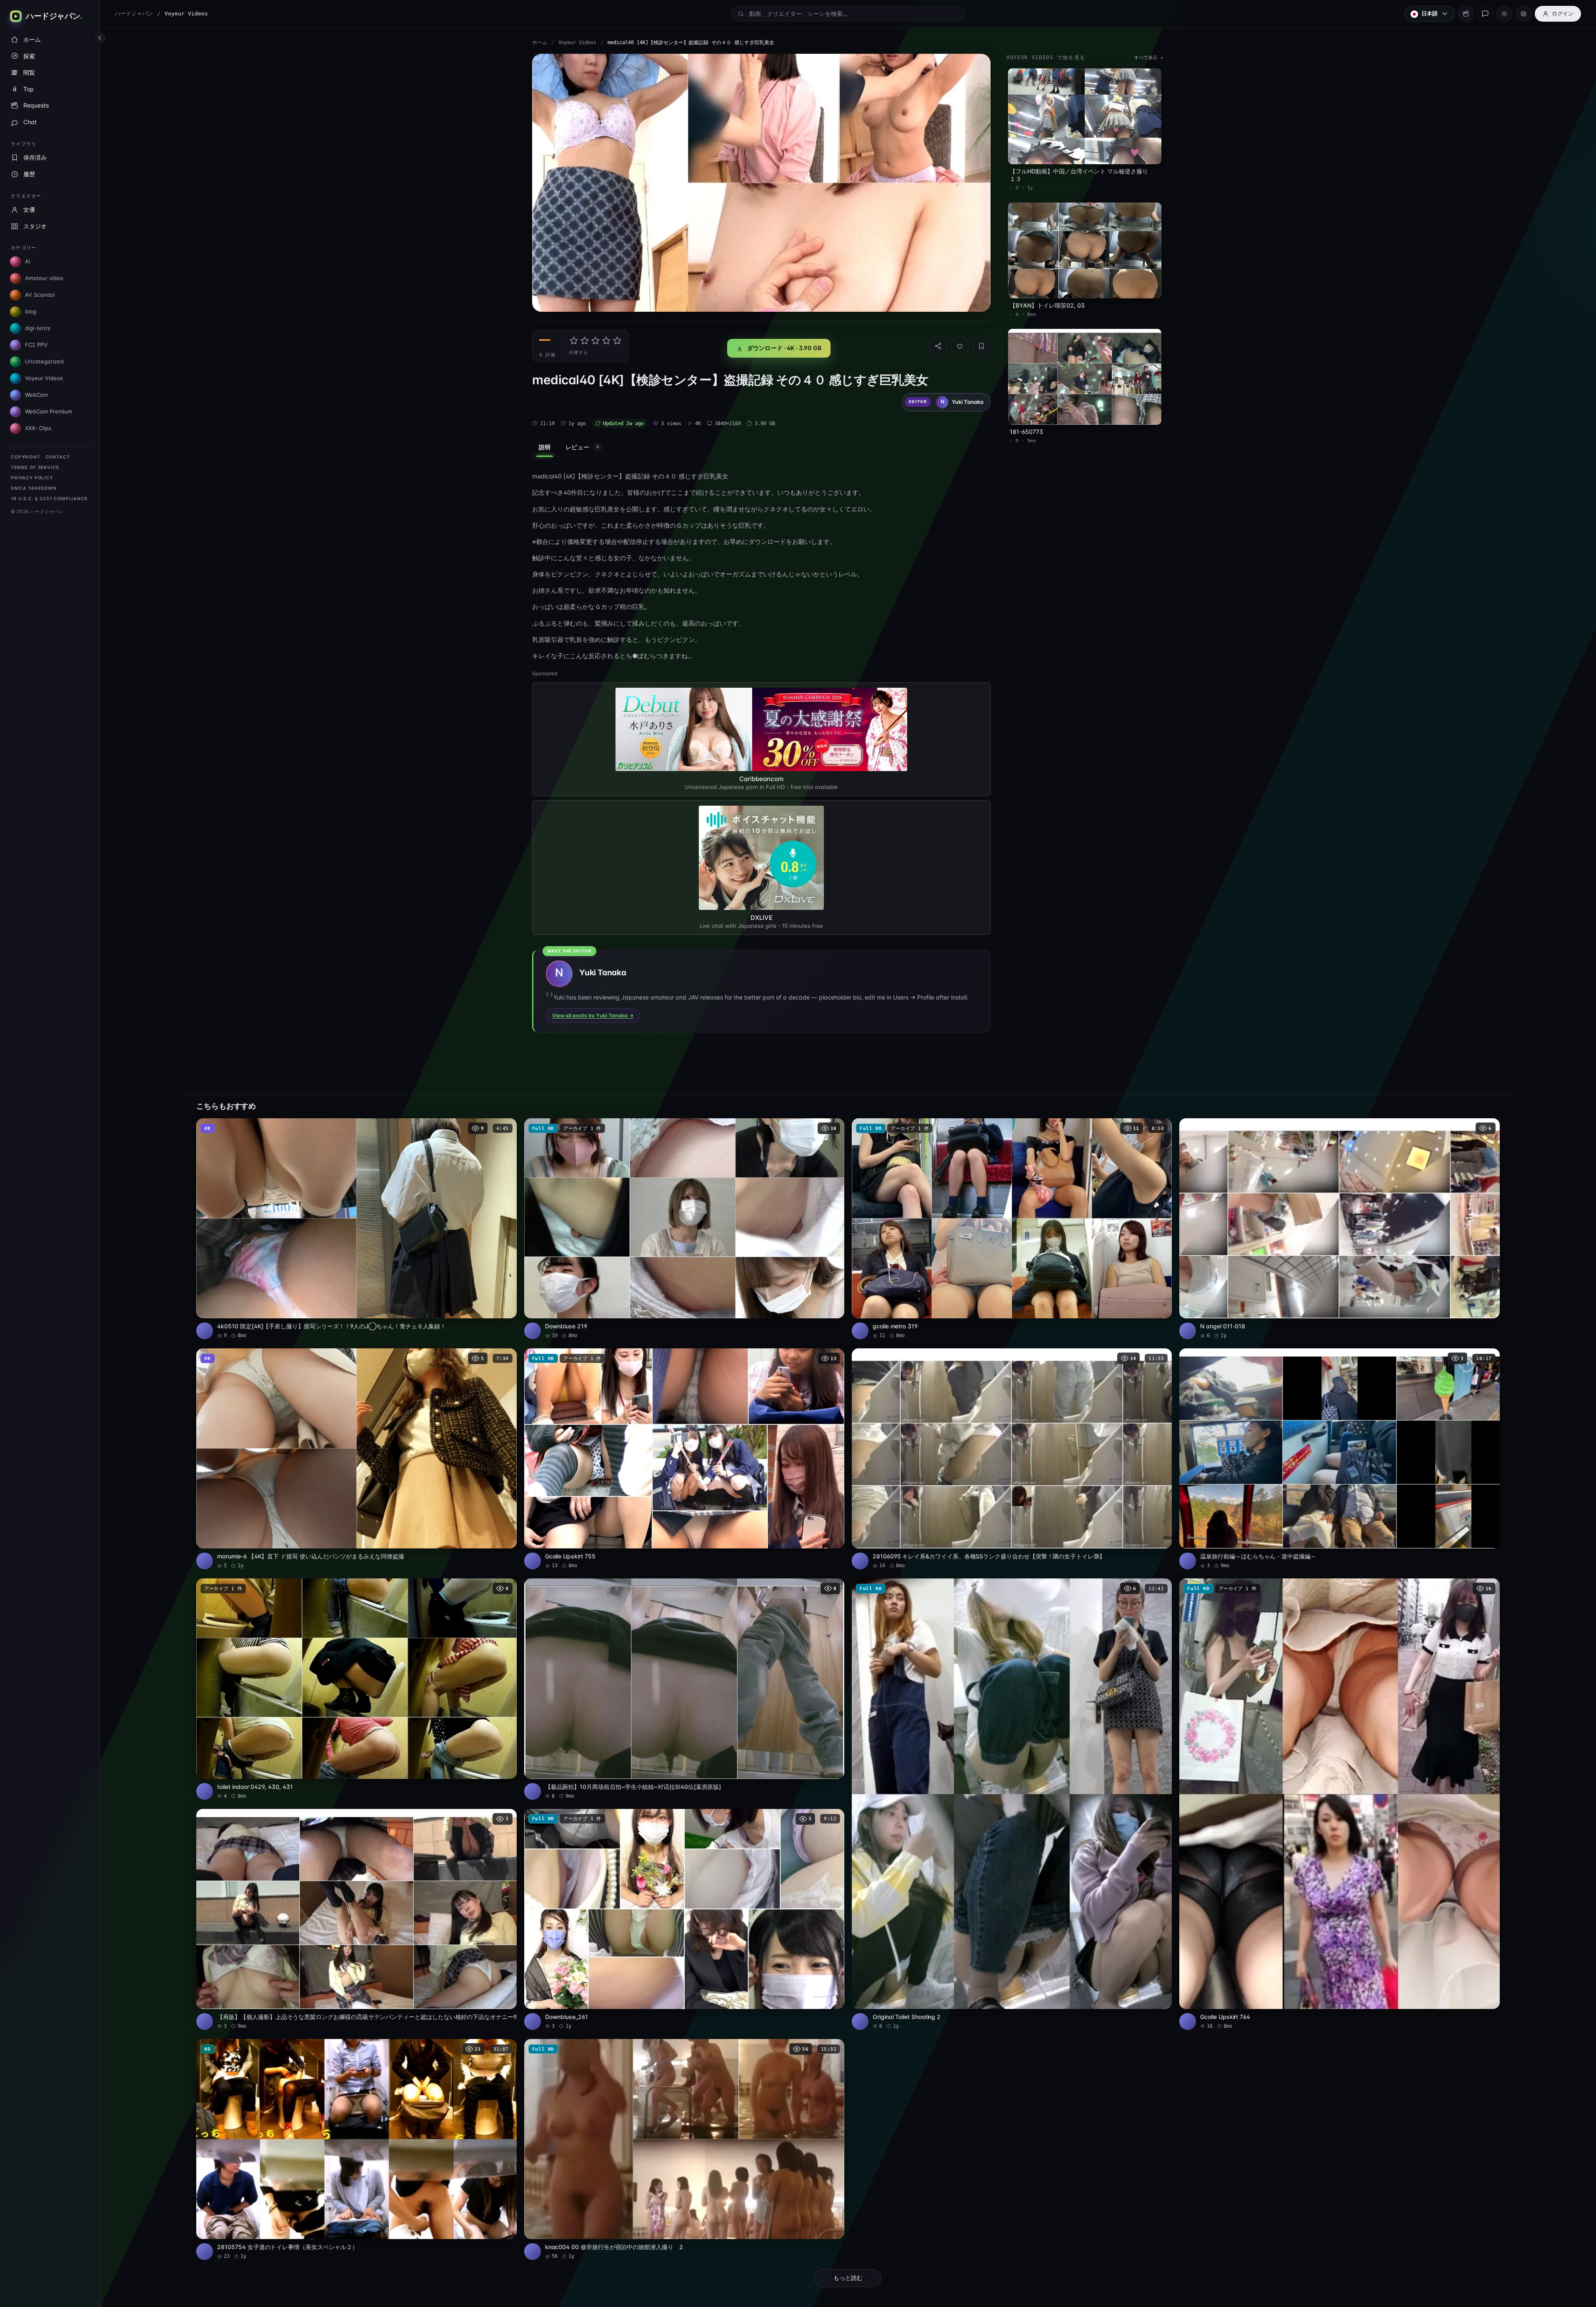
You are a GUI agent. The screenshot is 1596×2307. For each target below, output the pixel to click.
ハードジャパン (134, 14)
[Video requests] (1466, 14)
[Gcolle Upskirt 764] (1339, 1804)
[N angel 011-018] (1339, 1229)
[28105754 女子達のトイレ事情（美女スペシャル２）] (356, 2149)
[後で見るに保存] (506, 1127)
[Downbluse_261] (684, 1919)
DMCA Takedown (34, 488)
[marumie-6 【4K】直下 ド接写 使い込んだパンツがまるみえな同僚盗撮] (356, 1459)
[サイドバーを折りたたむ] (100, 38)
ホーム (540, 43)
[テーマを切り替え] (1504, 14)
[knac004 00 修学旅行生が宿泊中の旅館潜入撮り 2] (684, 2149)
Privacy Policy (32, 478)
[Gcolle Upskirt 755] (684, 1459)
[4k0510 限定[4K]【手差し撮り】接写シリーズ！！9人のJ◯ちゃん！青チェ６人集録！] (356, 1229)
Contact (58, 457)
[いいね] (960, 346)
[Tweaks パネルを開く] (1523, 14)
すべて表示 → (1149, 58)
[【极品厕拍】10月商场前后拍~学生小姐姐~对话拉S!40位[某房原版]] (684, 1689)
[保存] (981, 346)
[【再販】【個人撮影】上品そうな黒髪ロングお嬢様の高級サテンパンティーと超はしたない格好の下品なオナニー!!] (356, 1919)
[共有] (938, 346)
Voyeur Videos (577, 43)
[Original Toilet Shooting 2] (1012, 1804)
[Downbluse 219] (684, 1229)
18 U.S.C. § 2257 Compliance (49, 499)
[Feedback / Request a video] (1485, 14)
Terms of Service (35, 467)
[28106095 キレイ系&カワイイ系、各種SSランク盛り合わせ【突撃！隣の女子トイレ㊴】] (1012, 1459)
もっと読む (848, 2278)
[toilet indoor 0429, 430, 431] (356, 1689)
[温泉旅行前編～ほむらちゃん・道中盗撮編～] (1339, 1459)
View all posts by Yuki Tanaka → (593, 1016)
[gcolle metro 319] (1012, 1229)
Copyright (26, 457)
